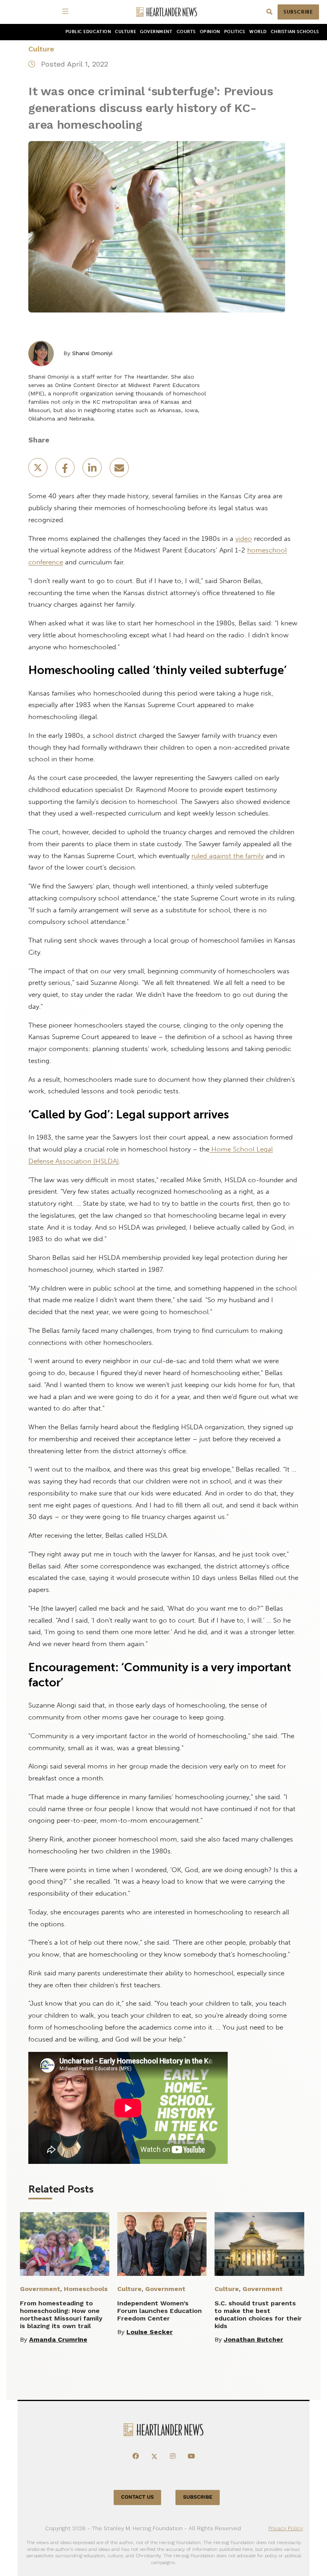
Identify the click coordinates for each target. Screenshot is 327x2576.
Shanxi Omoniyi (92, 353)
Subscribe (298, 12)
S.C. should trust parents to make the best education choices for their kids (258, 2315)
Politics (235, 32)
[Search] (269, 12)
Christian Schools (295, 32)
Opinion (210, 32)
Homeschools (86, 2289)
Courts (186, 32)
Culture (125, 32)
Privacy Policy (286, 2528)
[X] (154, 2456)
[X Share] (39, 470)
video (244, 538)
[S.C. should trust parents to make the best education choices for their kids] (259, 2244)
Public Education (88, 32)
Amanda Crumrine (58, 2339)
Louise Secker (150, 2332)
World (258, 32)
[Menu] (67, 12)
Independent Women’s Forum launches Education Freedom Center (160, 2311)
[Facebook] (136, 2456)
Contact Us (138, 2497)
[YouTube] (191, 2456)
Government (156, 32)
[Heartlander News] (167, 12)
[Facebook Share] (66, 470)
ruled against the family (228, 856)
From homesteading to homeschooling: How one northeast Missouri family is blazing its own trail (61, 2315)
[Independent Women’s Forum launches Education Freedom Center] (162, 2244)
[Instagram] (173, 2456)
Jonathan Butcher (253, 2339)
